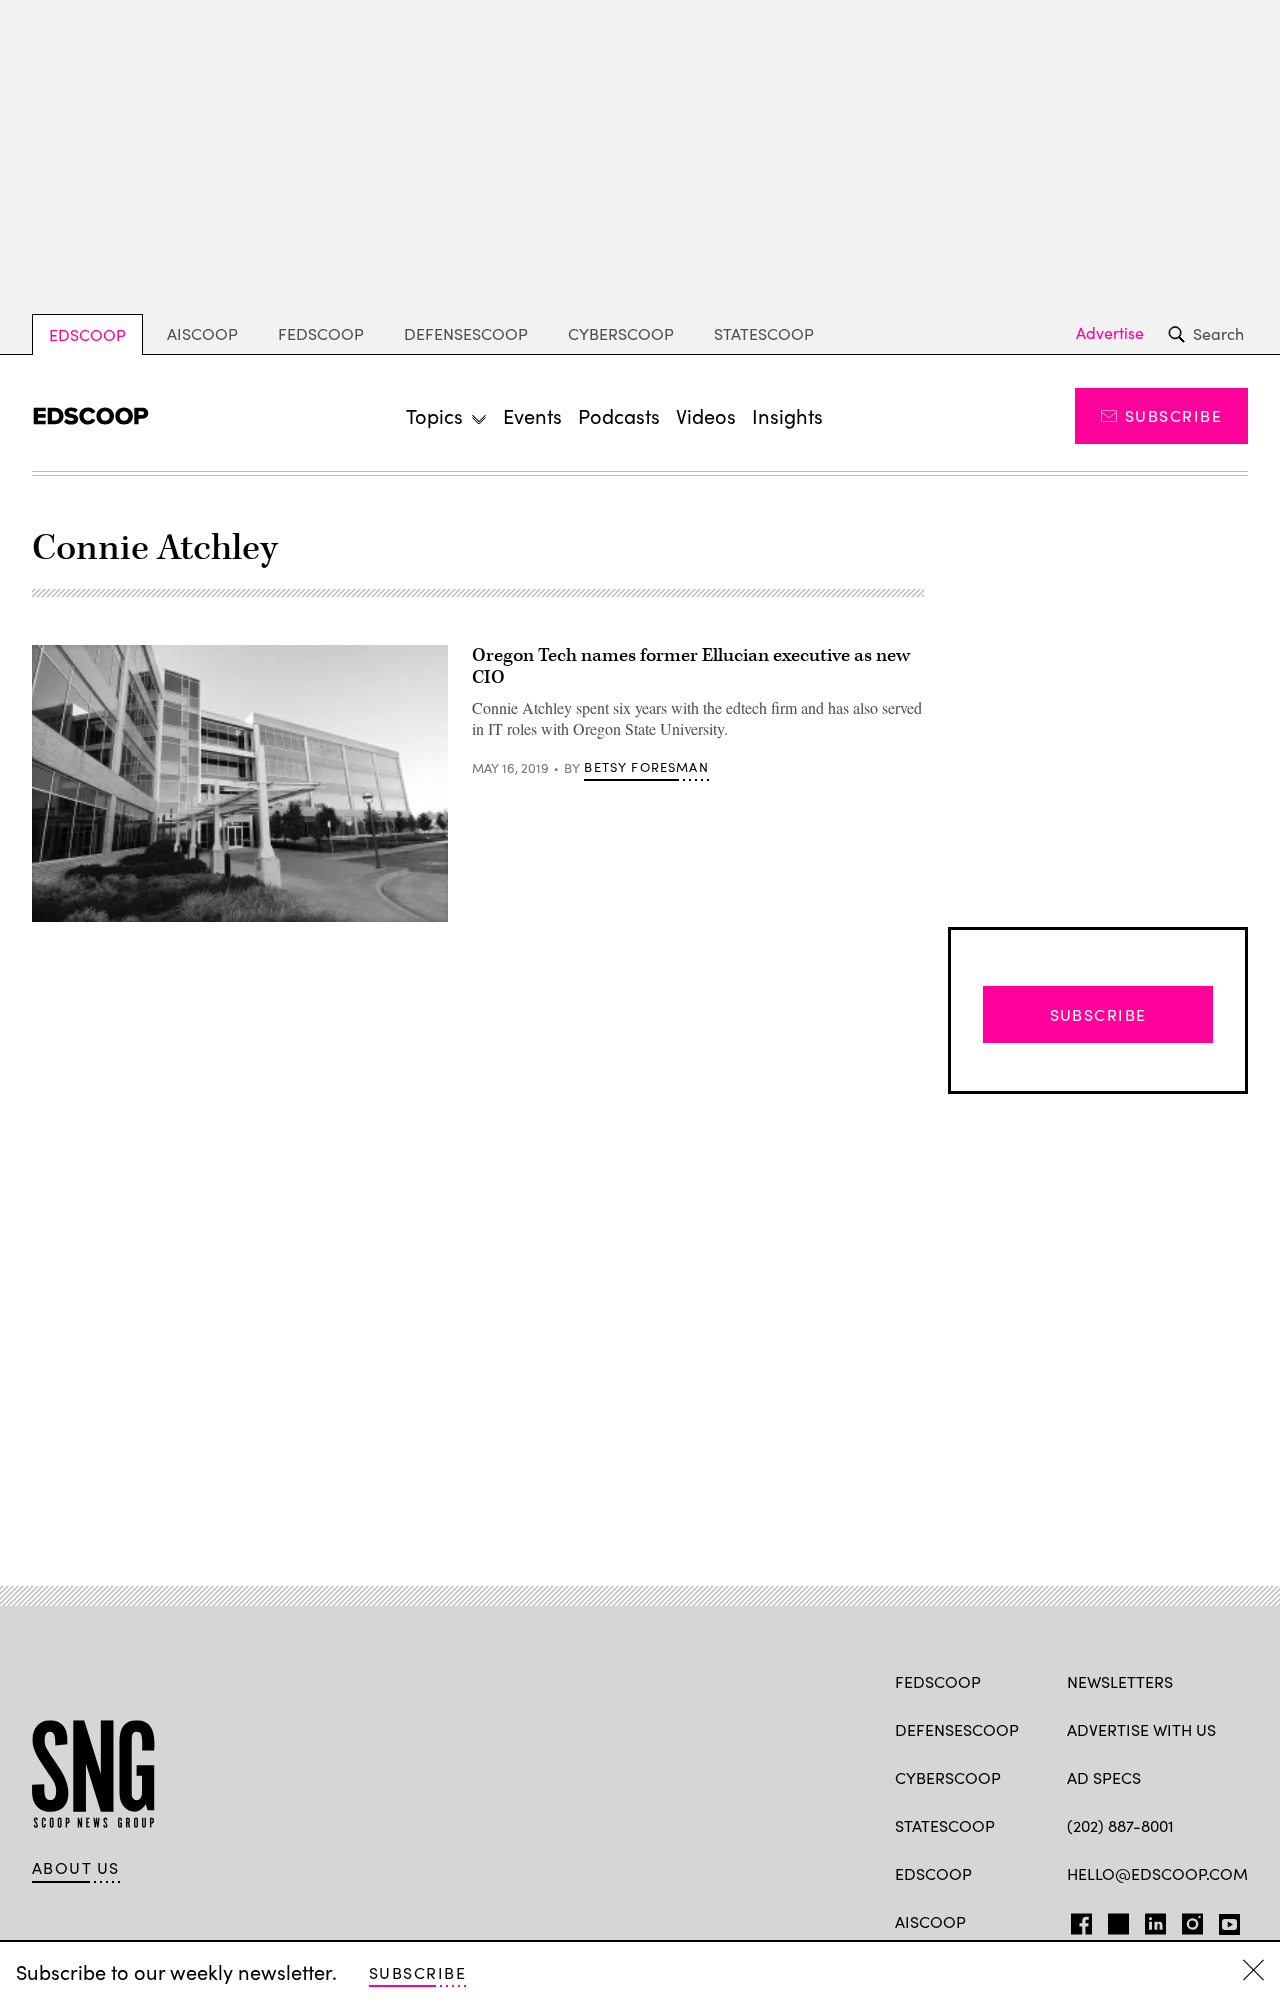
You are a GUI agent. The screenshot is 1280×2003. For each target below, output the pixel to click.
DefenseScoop (466, 333)
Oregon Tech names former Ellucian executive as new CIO (691, 666)
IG (1186, 1920)
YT (1224, 1920)
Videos (706, 415)
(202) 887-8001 (1120, 1825)
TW (1115, 1920)
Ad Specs (1104, 1777)
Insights (787, 415)
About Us (76, 1868)
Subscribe (1173, 415)
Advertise (1110, 333)
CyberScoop (621, 333)
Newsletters (1120, 1681)
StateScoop (764, 333)
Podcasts (619, 415)
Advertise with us (1141, 1729)
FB (1076, 1920)
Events (532, 415)
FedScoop (321, 333)
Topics (434, 415)
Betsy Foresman (646, 767)
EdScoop (87, 334)
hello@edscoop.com (1157, 1873)
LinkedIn (1155, 1920)
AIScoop (202, 333)
